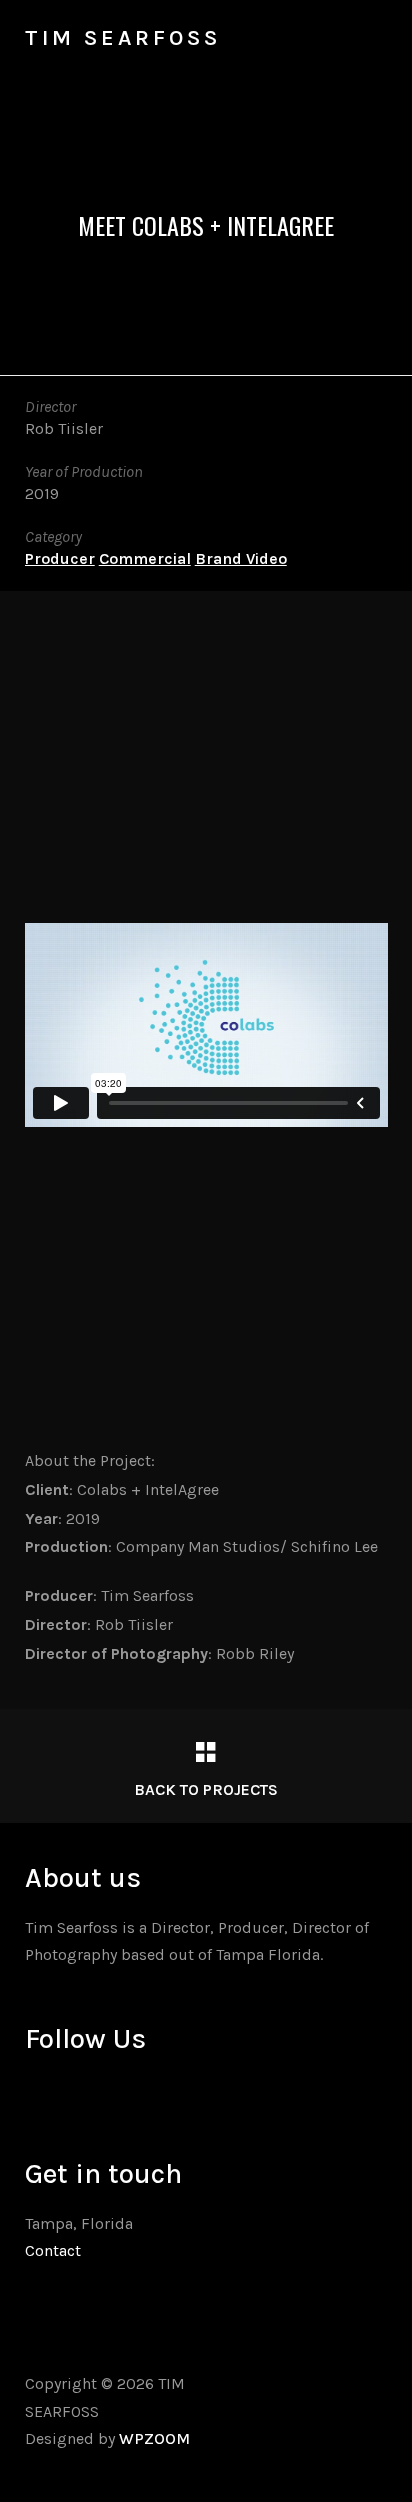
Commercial (145, 558)
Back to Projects (206, 1789)
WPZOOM (154, 2438)
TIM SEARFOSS (123, 38)
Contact (53, 2250)
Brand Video (241, 558)
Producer (60, 558)
